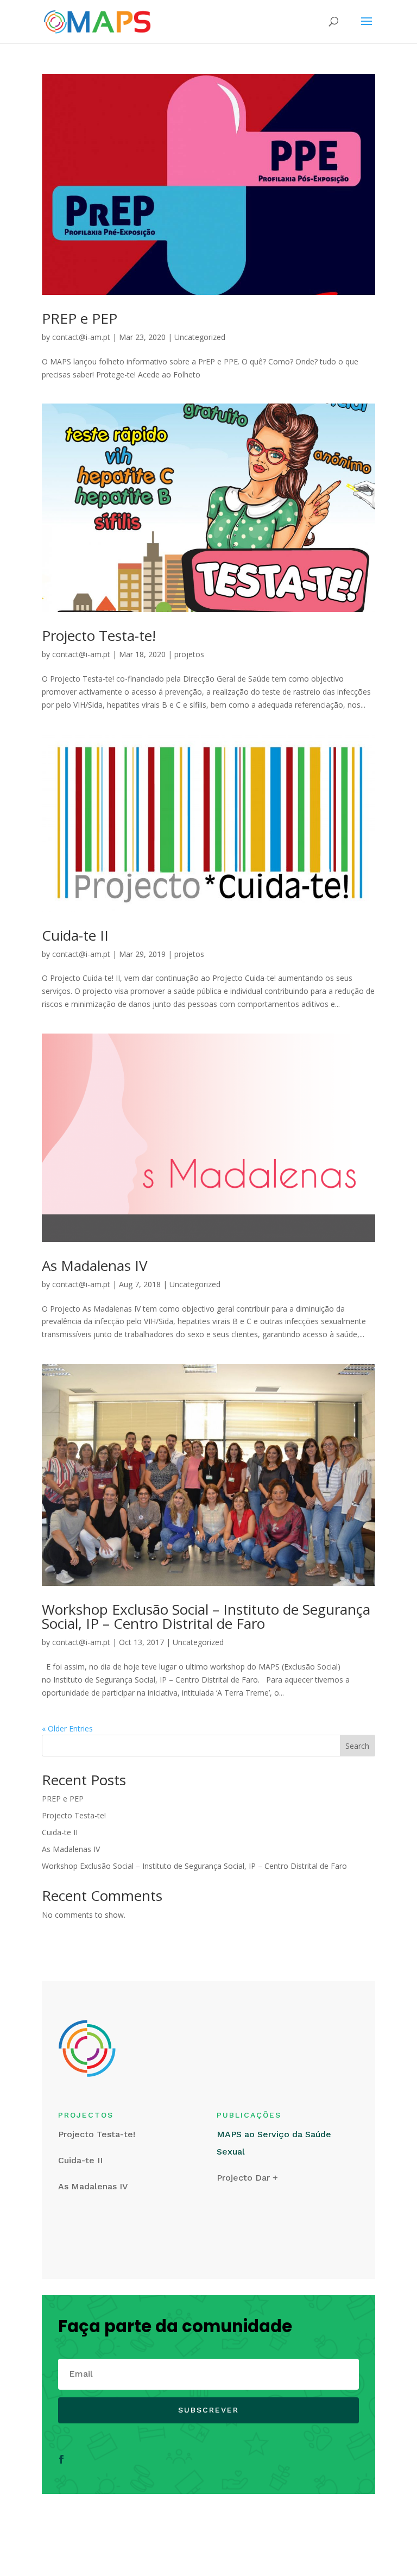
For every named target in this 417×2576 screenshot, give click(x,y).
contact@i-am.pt (81, 337)
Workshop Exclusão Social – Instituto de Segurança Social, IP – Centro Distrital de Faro (206, 1616)
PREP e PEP (80, 318)
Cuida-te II (75, 935)
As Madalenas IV (95, 1265)
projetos (189, 654)
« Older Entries (67, 1728)
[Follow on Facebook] (61, 2459)
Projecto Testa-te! (99, 635)
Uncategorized (200, 337)
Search (357, 1746)
